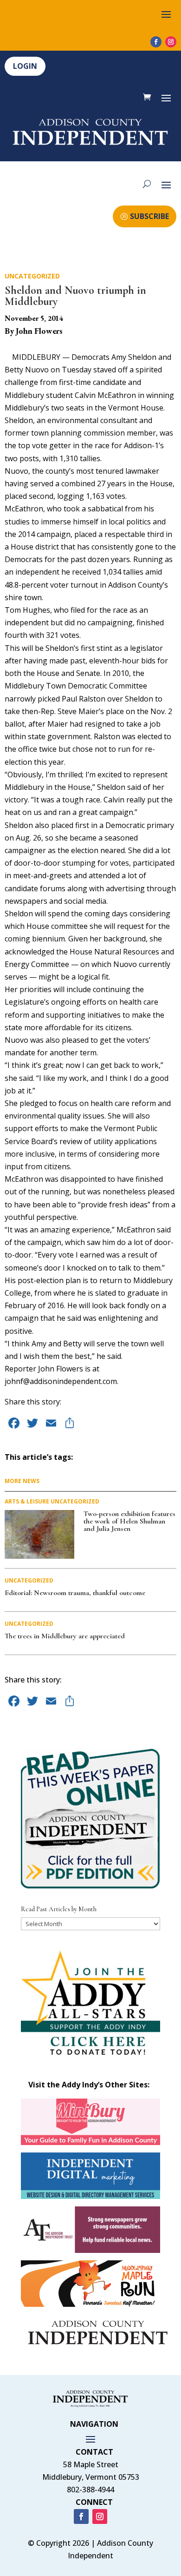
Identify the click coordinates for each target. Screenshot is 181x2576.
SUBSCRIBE (149, 216)
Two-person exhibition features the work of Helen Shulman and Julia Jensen (129, 1521)
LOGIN (25, 66)
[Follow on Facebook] (156, 42)
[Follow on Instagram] (171, 42)
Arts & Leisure (27, 1501)
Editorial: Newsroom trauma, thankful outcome (75, 1593)
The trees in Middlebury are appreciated (65, 1636)
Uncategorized (32, 276)
